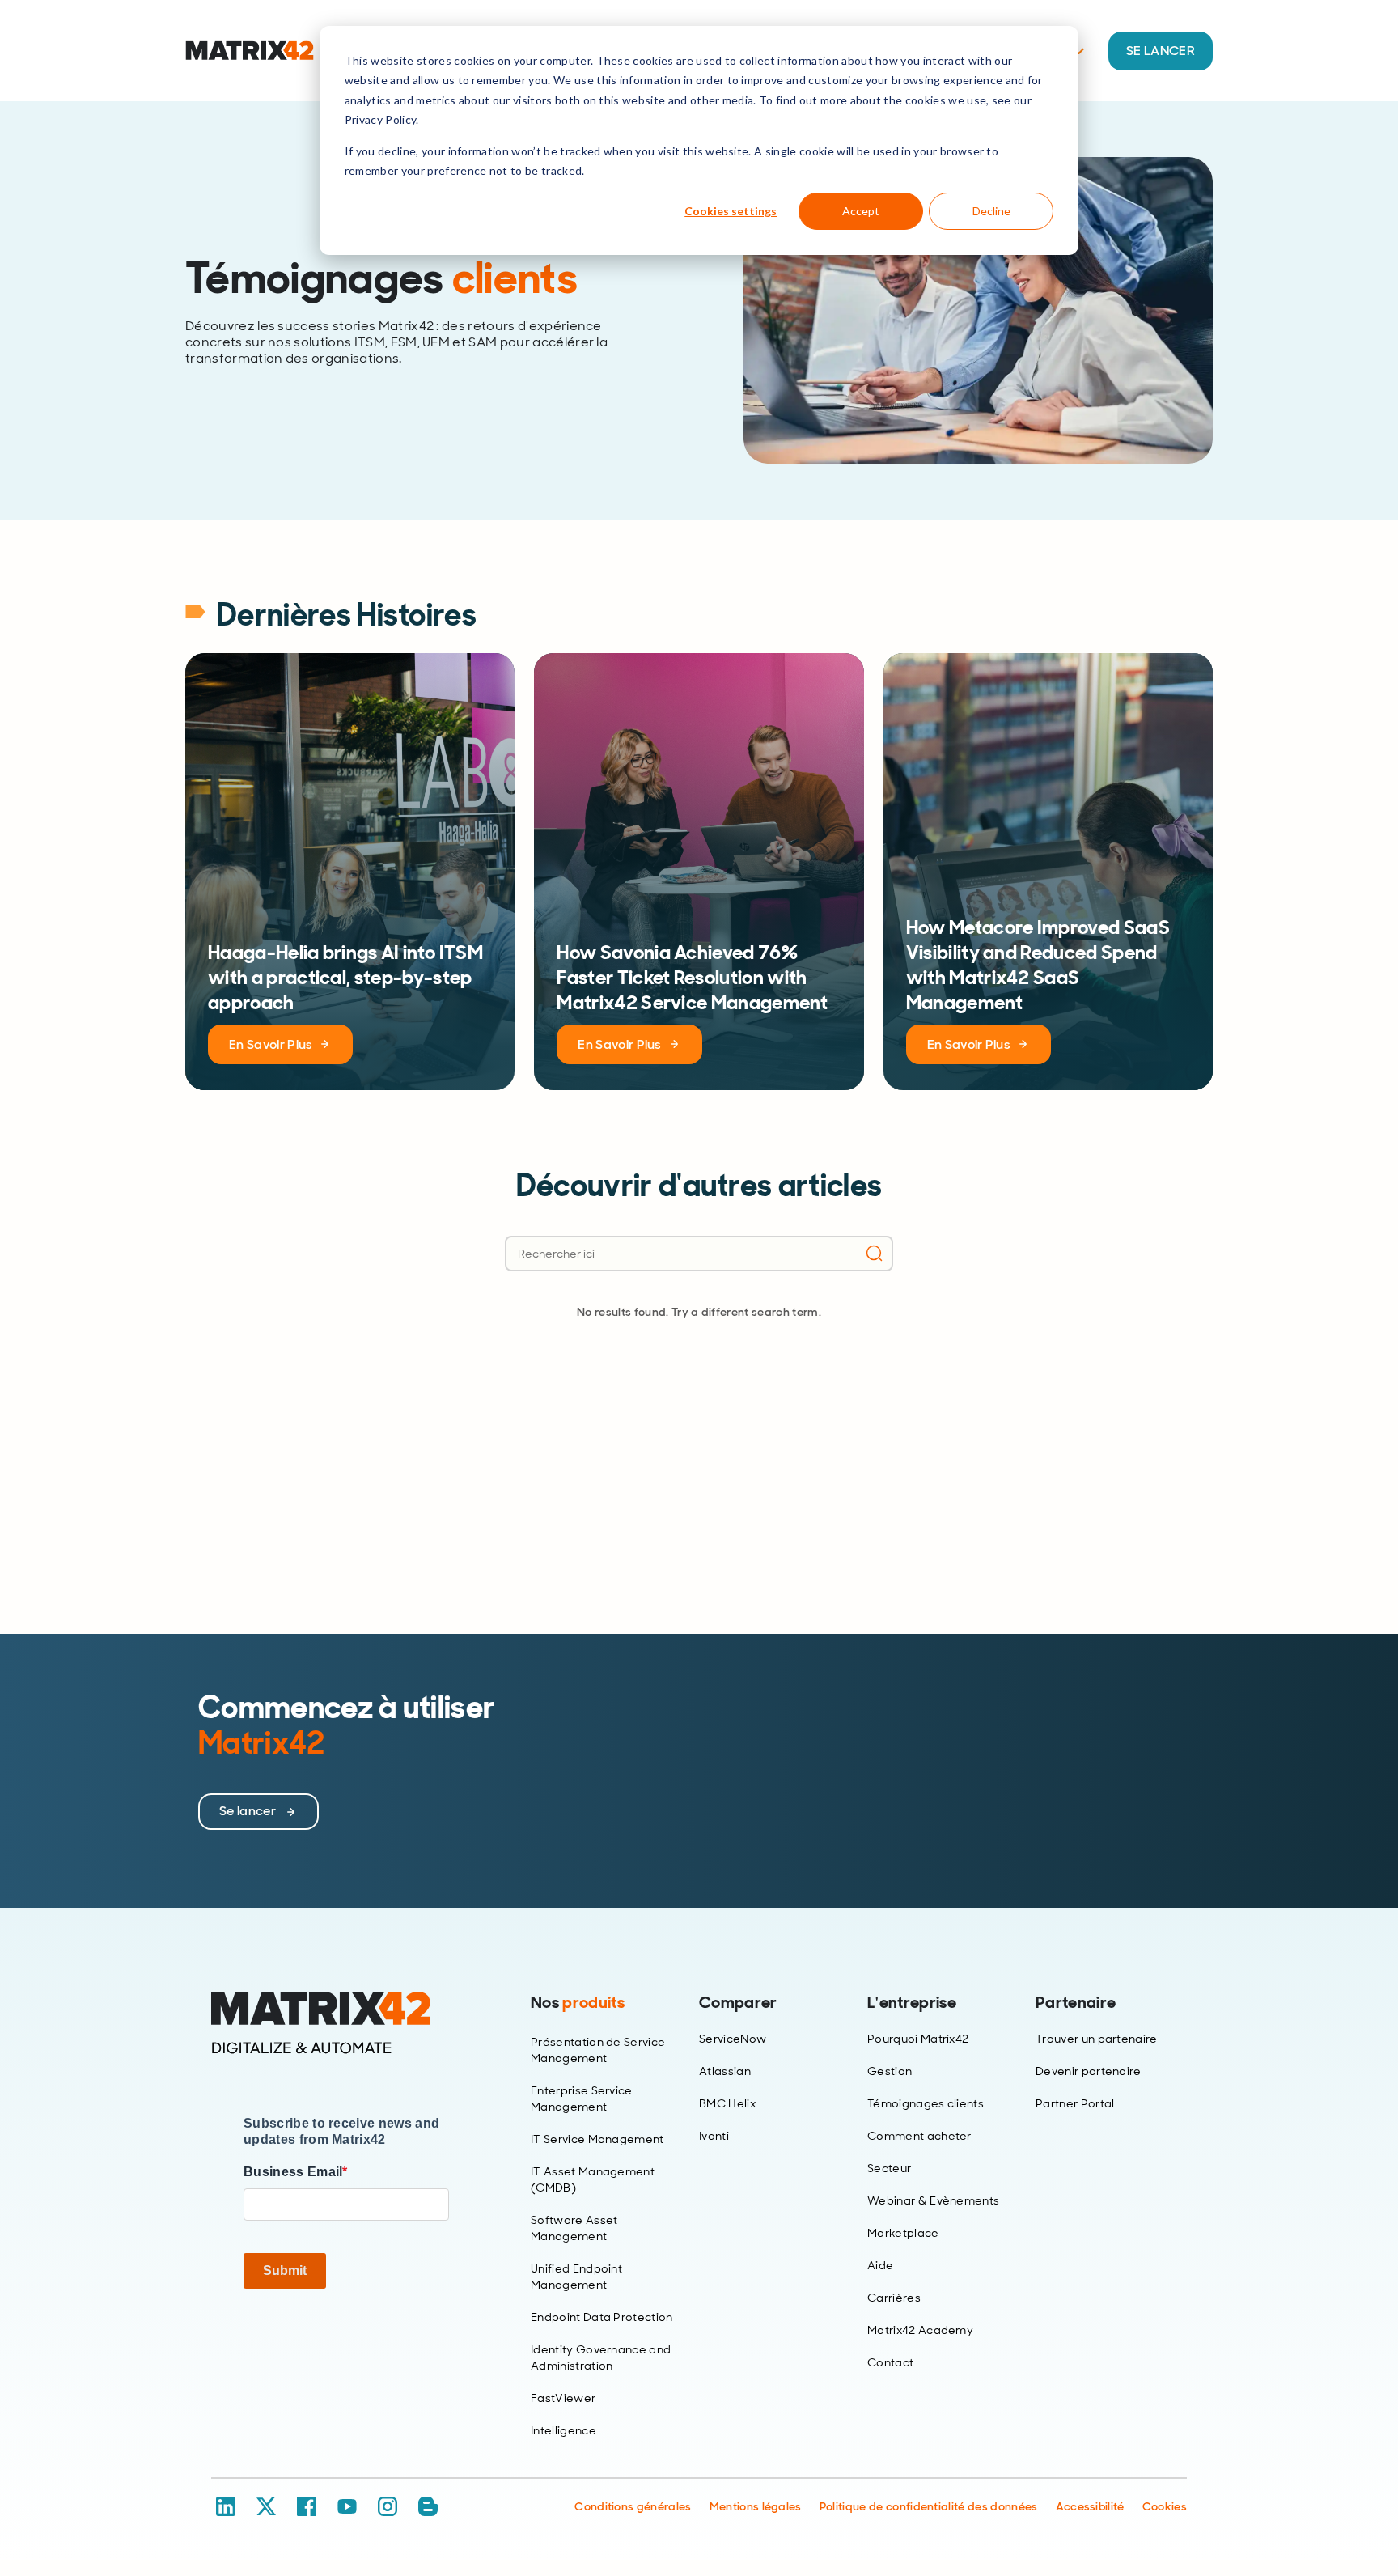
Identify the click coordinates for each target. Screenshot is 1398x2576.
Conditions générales (633, 2506)
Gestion (890, 2071)
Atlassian (725, 2071)
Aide (880, 2265)
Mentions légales (756, 2506)
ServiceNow (733, 2039)
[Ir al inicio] (250, 51)
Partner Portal (1075, 2103)
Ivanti (714, 2136)
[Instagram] (388, 2506)
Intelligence (563, 2430)
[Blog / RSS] (428, 2506)
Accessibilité (1090, 2506)
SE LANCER (1161, 51)
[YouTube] (347, 2506)
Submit (285, 2270)
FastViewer (563, 2398)
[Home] (346, 2023)
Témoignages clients (926, 2103)
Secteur (889, 2168)
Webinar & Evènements (933, 2200)
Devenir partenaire (1089, 2071)
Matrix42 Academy (920, 2330)
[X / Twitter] (266, 2506)
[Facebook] (307, 2506)
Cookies (1165, 2506)
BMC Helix (727, 2103)
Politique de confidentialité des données (929, 2506)
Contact (890, 2362)
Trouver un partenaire (1097, 2039)
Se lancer (249, 1811)
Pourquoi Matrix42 (918, 2039)
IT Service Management (597, 2139)
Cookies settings (731, 211)
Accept (861, 211)
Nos (578, 2002)
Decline (991, 211)
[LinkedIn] (226, 2506)
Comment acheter (919, 2136)
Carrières (894, 2298)
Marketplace (903, 2233)
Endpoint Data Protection (602, 2317)
